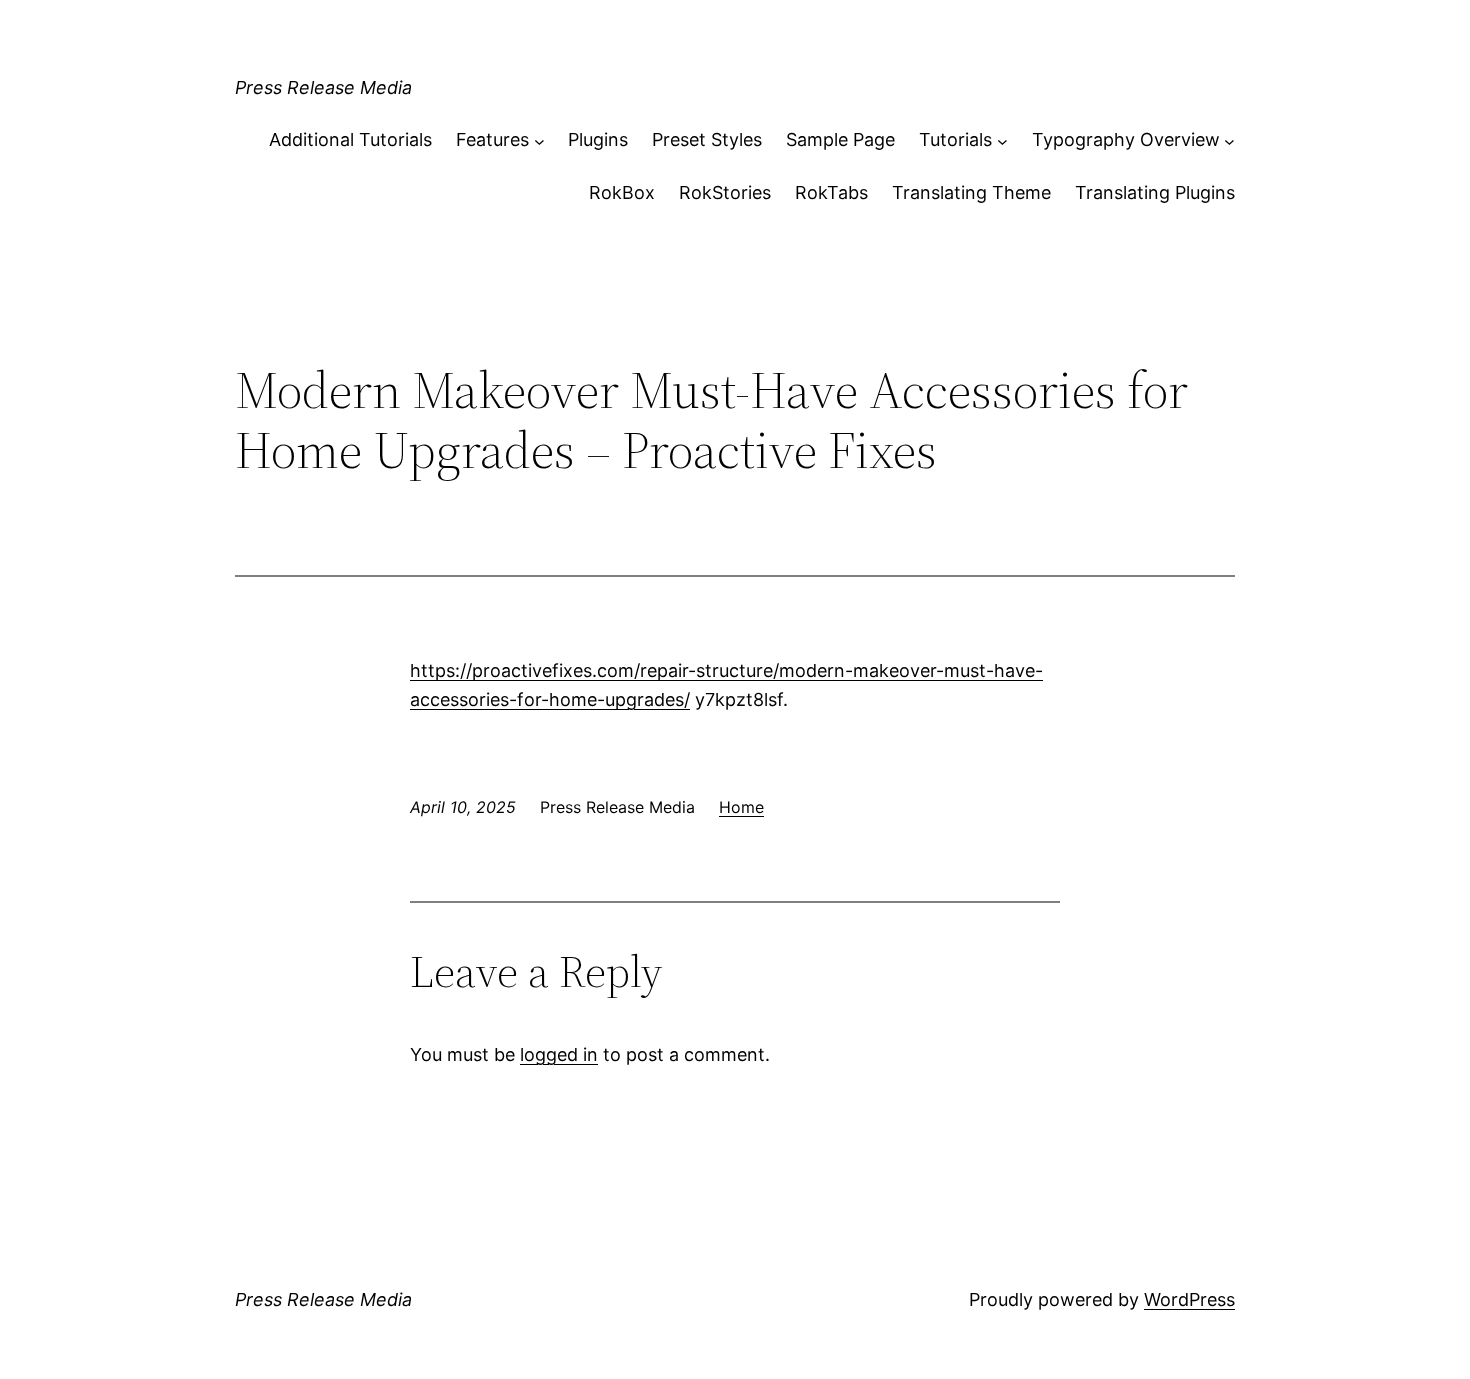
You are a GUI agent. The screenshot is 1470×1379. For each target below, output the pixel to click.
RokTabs (831, 192)
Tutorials (955, 139)
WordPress (1189, 1299)
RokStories (725, 192)
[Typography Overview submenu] (1229, 140)
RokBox (622, 192)
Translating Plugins (1155, 192)
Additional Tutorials (350, 139)
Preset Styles (707, 139)
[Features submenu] (539, 140)
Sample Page (840, 139)
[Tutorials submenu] (1002, 140)
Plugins (598, 139)
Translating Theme (971, 192)
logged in (559, 1054)
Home (741, 807)
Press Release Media (323, 87)
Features (492, 139)
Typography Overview (1126, 139)
